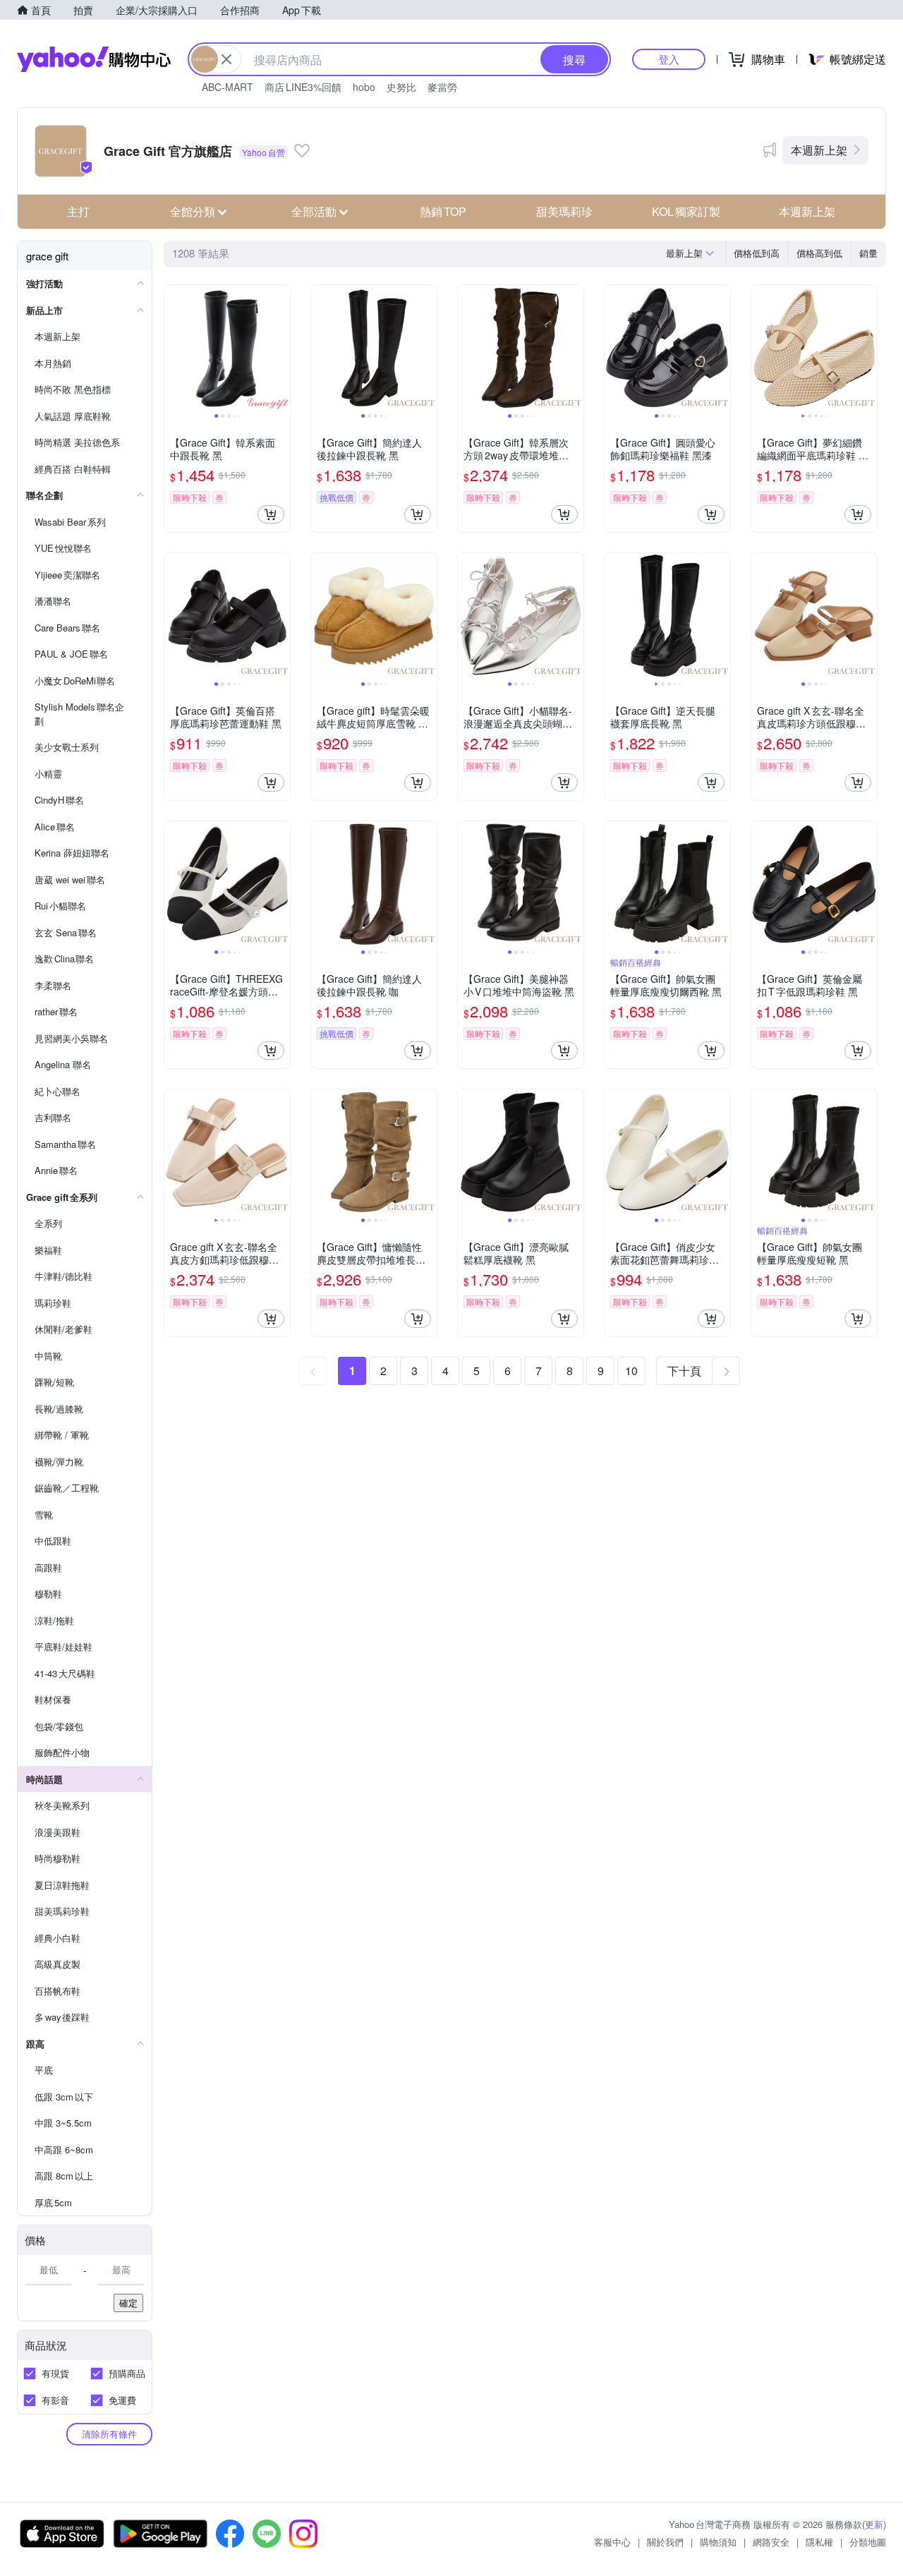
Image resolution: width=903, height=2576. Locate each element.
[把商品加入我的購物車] (271, 514)
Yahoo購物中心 (94, 59)
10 (631, 1371)
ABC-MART (228, 87)
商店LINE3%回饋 (303, 87)
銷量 (868, 253)
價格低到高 (757, 253)
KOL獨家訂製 (686, 211)
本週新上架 (819, 150)
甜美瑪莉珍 (564, 211)
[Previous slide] (174, 348)
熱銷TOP (443, 211)
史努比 (401, 87)
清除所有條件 (109, 2434)
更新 (874, 2524)
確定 (128, 2303)
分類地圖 (868, 2542)
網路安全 (771, 2542)
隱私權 (819, 2542)
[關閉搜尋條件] (226, 59)
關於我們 (665, 2542)
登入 (669, 59)
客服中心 (612, 2542)
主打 (78, 211)
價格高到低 (819, 253)
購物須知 (718, 2542)
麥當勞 (442, 87)
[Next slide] (281, 348)
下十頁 (684, 1371)
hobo (364, 87)
